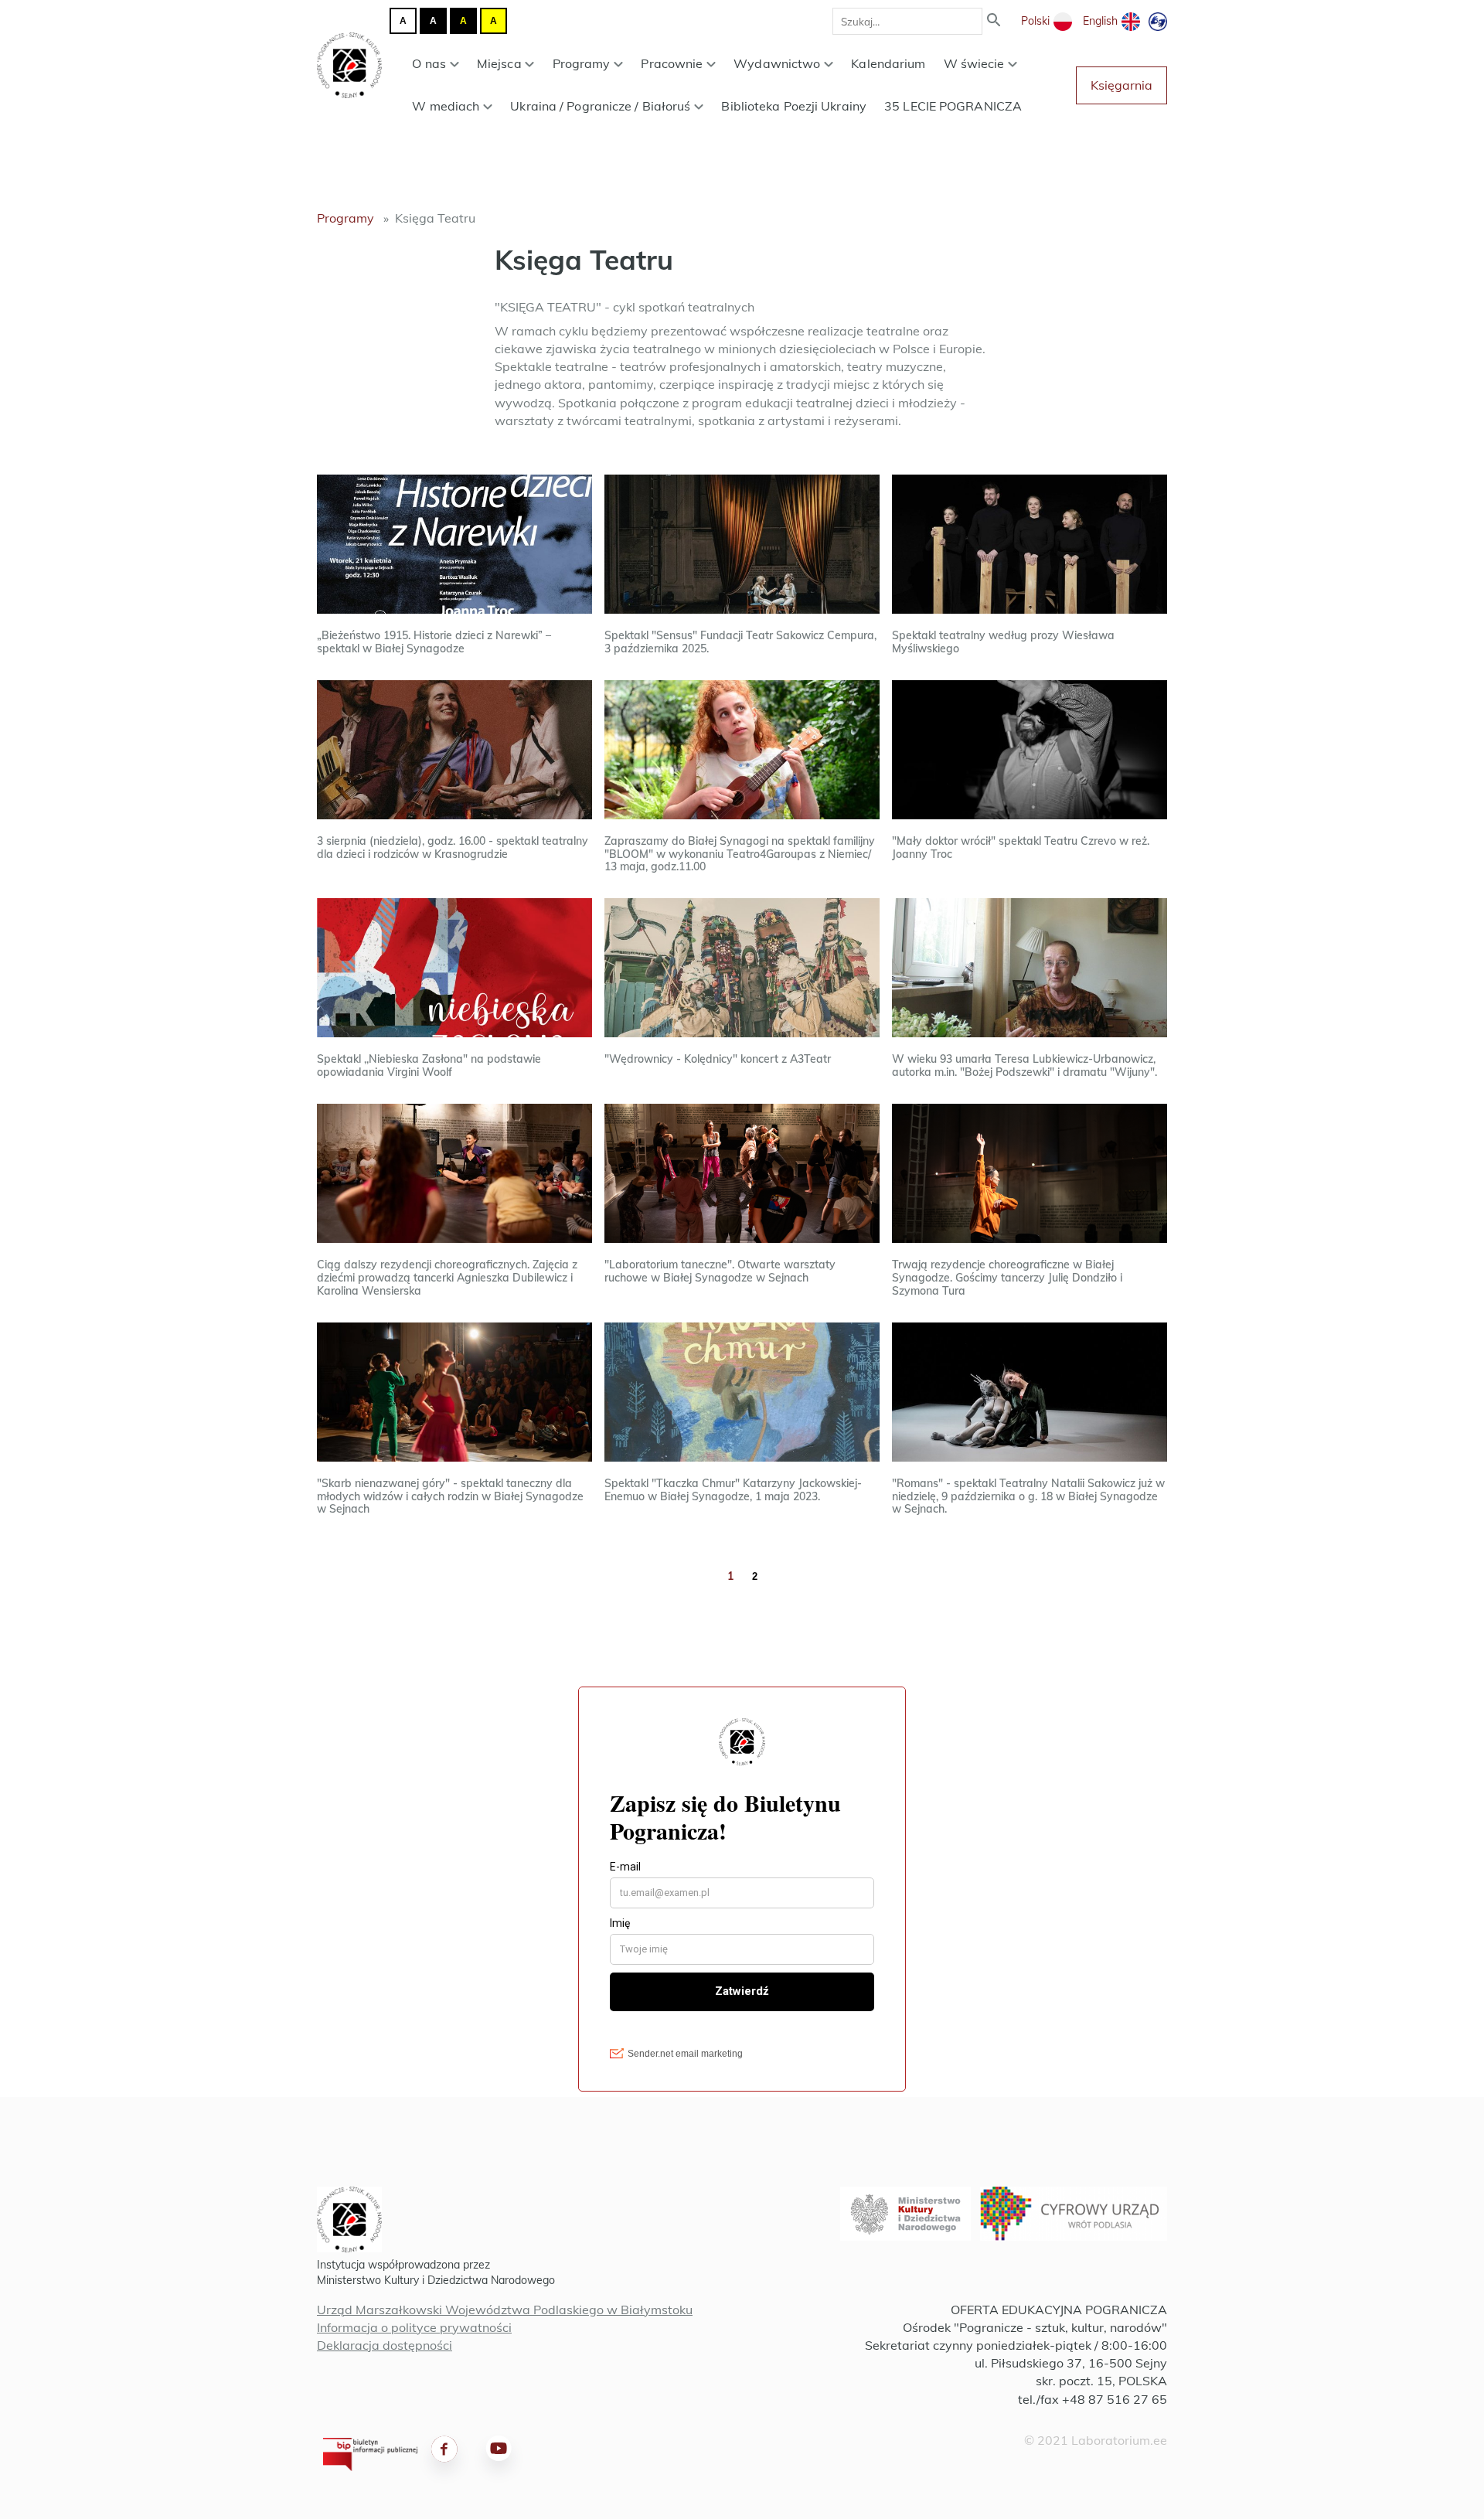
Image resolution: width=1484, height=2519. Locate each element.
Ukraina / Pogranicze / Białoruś (600, 106)
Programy (582, 63)
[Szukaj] (994, 21)
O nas (429, 63)
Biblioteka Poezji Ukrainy (794, 106)
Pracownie (672, 63)
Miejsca (499, 63)
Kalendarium (888, 63)
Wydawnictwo (777, 63)
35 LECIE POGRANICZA (953, 106)
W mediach (446, 106)
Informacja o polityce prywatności (414, 2327)
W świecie (974, 63)
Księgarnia (1122, 85)
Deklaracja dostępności (385, 2345)
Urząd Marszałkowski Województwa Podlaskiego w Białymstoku (505, 2310)
